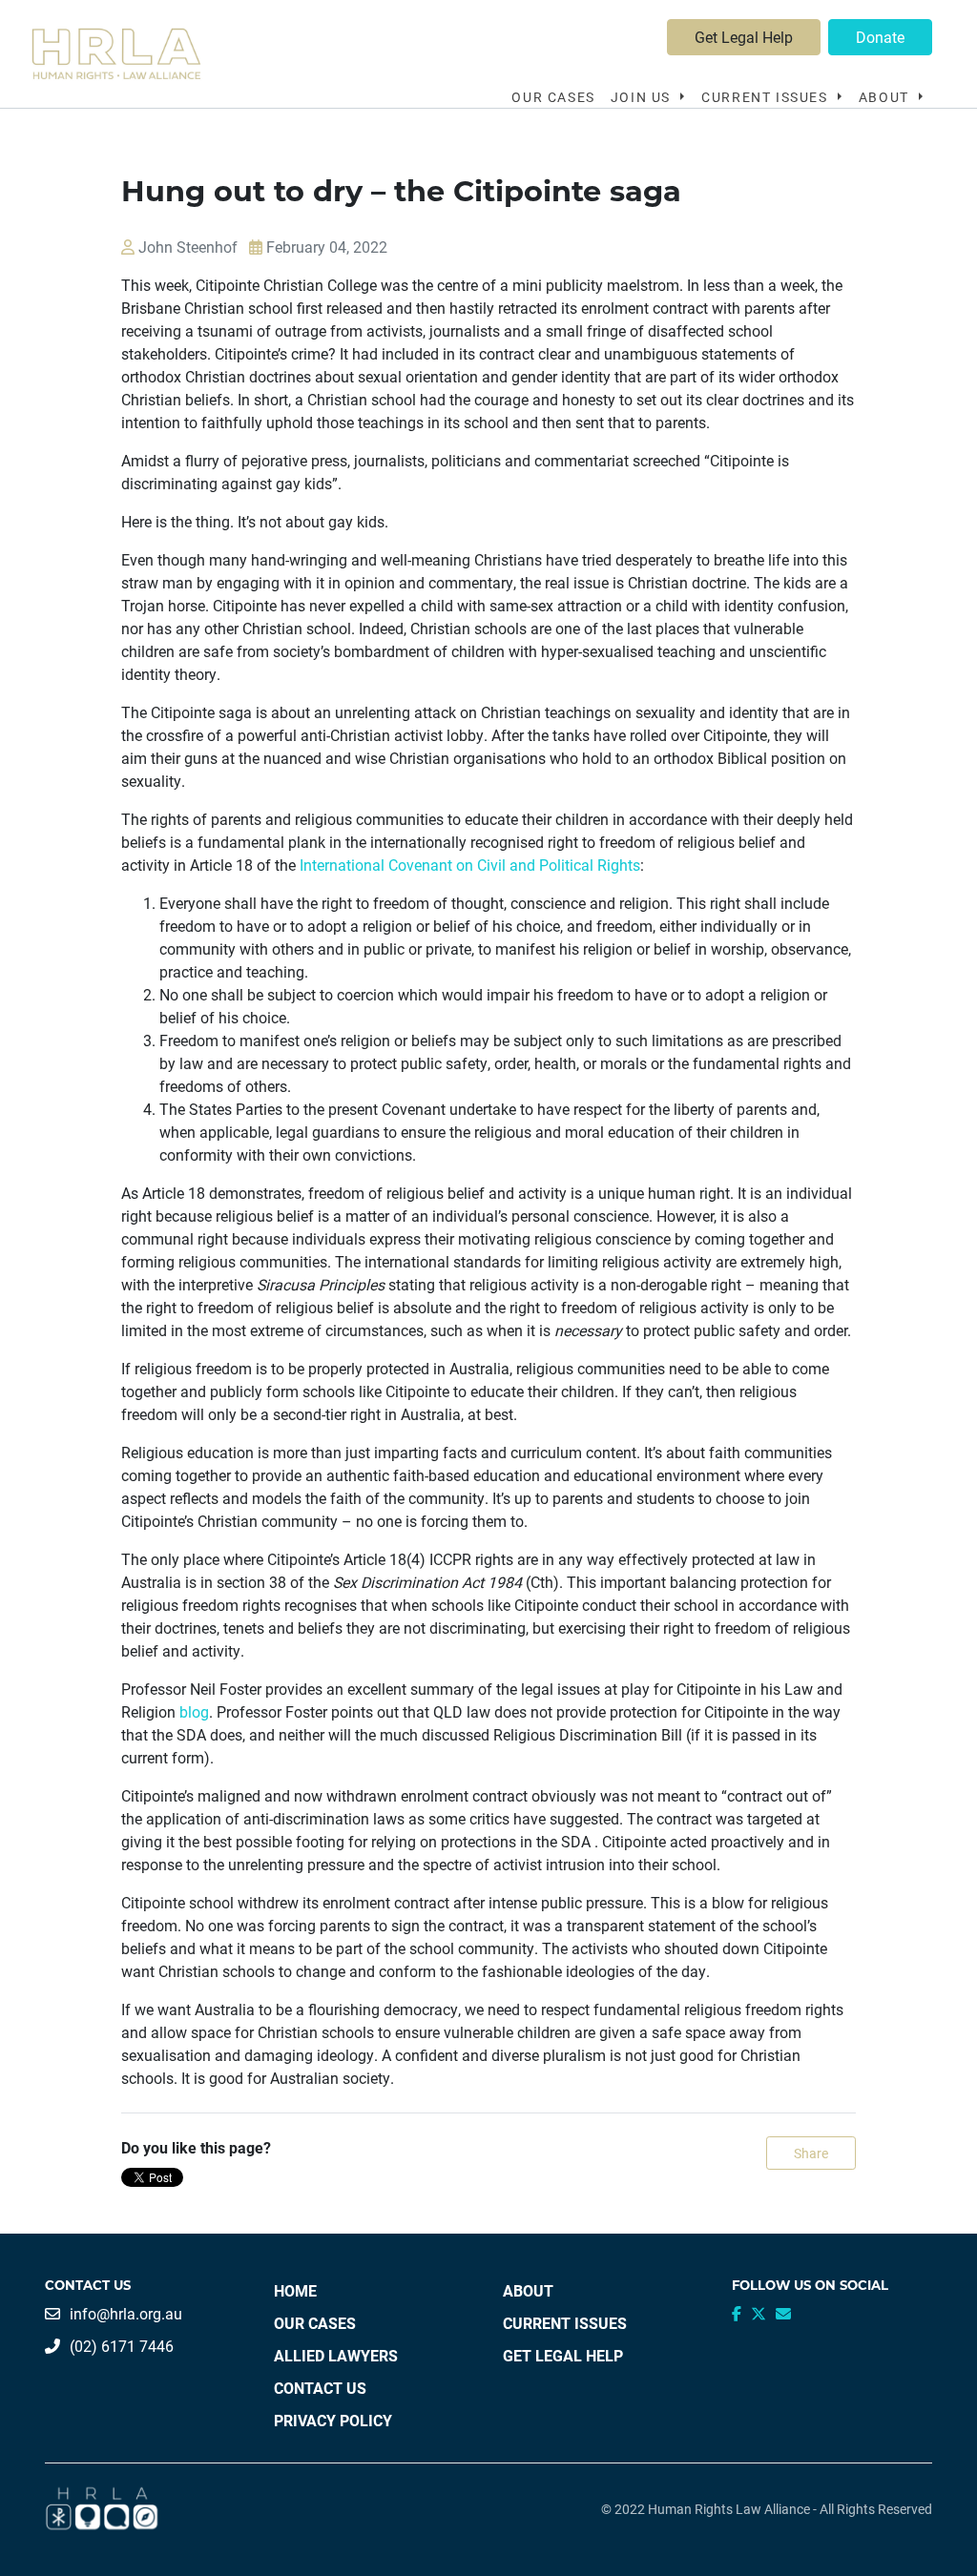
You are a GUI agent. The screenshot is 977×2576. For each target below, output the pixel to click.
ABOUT (528, 2290)
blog (194, 1711)
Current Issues (767, 97)
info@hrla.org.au (126, 2313)
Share (811, 2153)
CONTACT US (320, 2388)
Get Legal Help (744, 37)
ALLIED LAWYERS (336, 2355)
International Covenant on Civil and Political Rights (470, 865)
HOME (295, 2290)
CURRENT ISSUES (565, 2323)
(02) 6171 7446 (122, 2346)
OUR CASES (553, 97)
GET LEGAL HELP (563, 2355)
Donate (880, 37)
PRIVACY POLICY (333, 2420)
